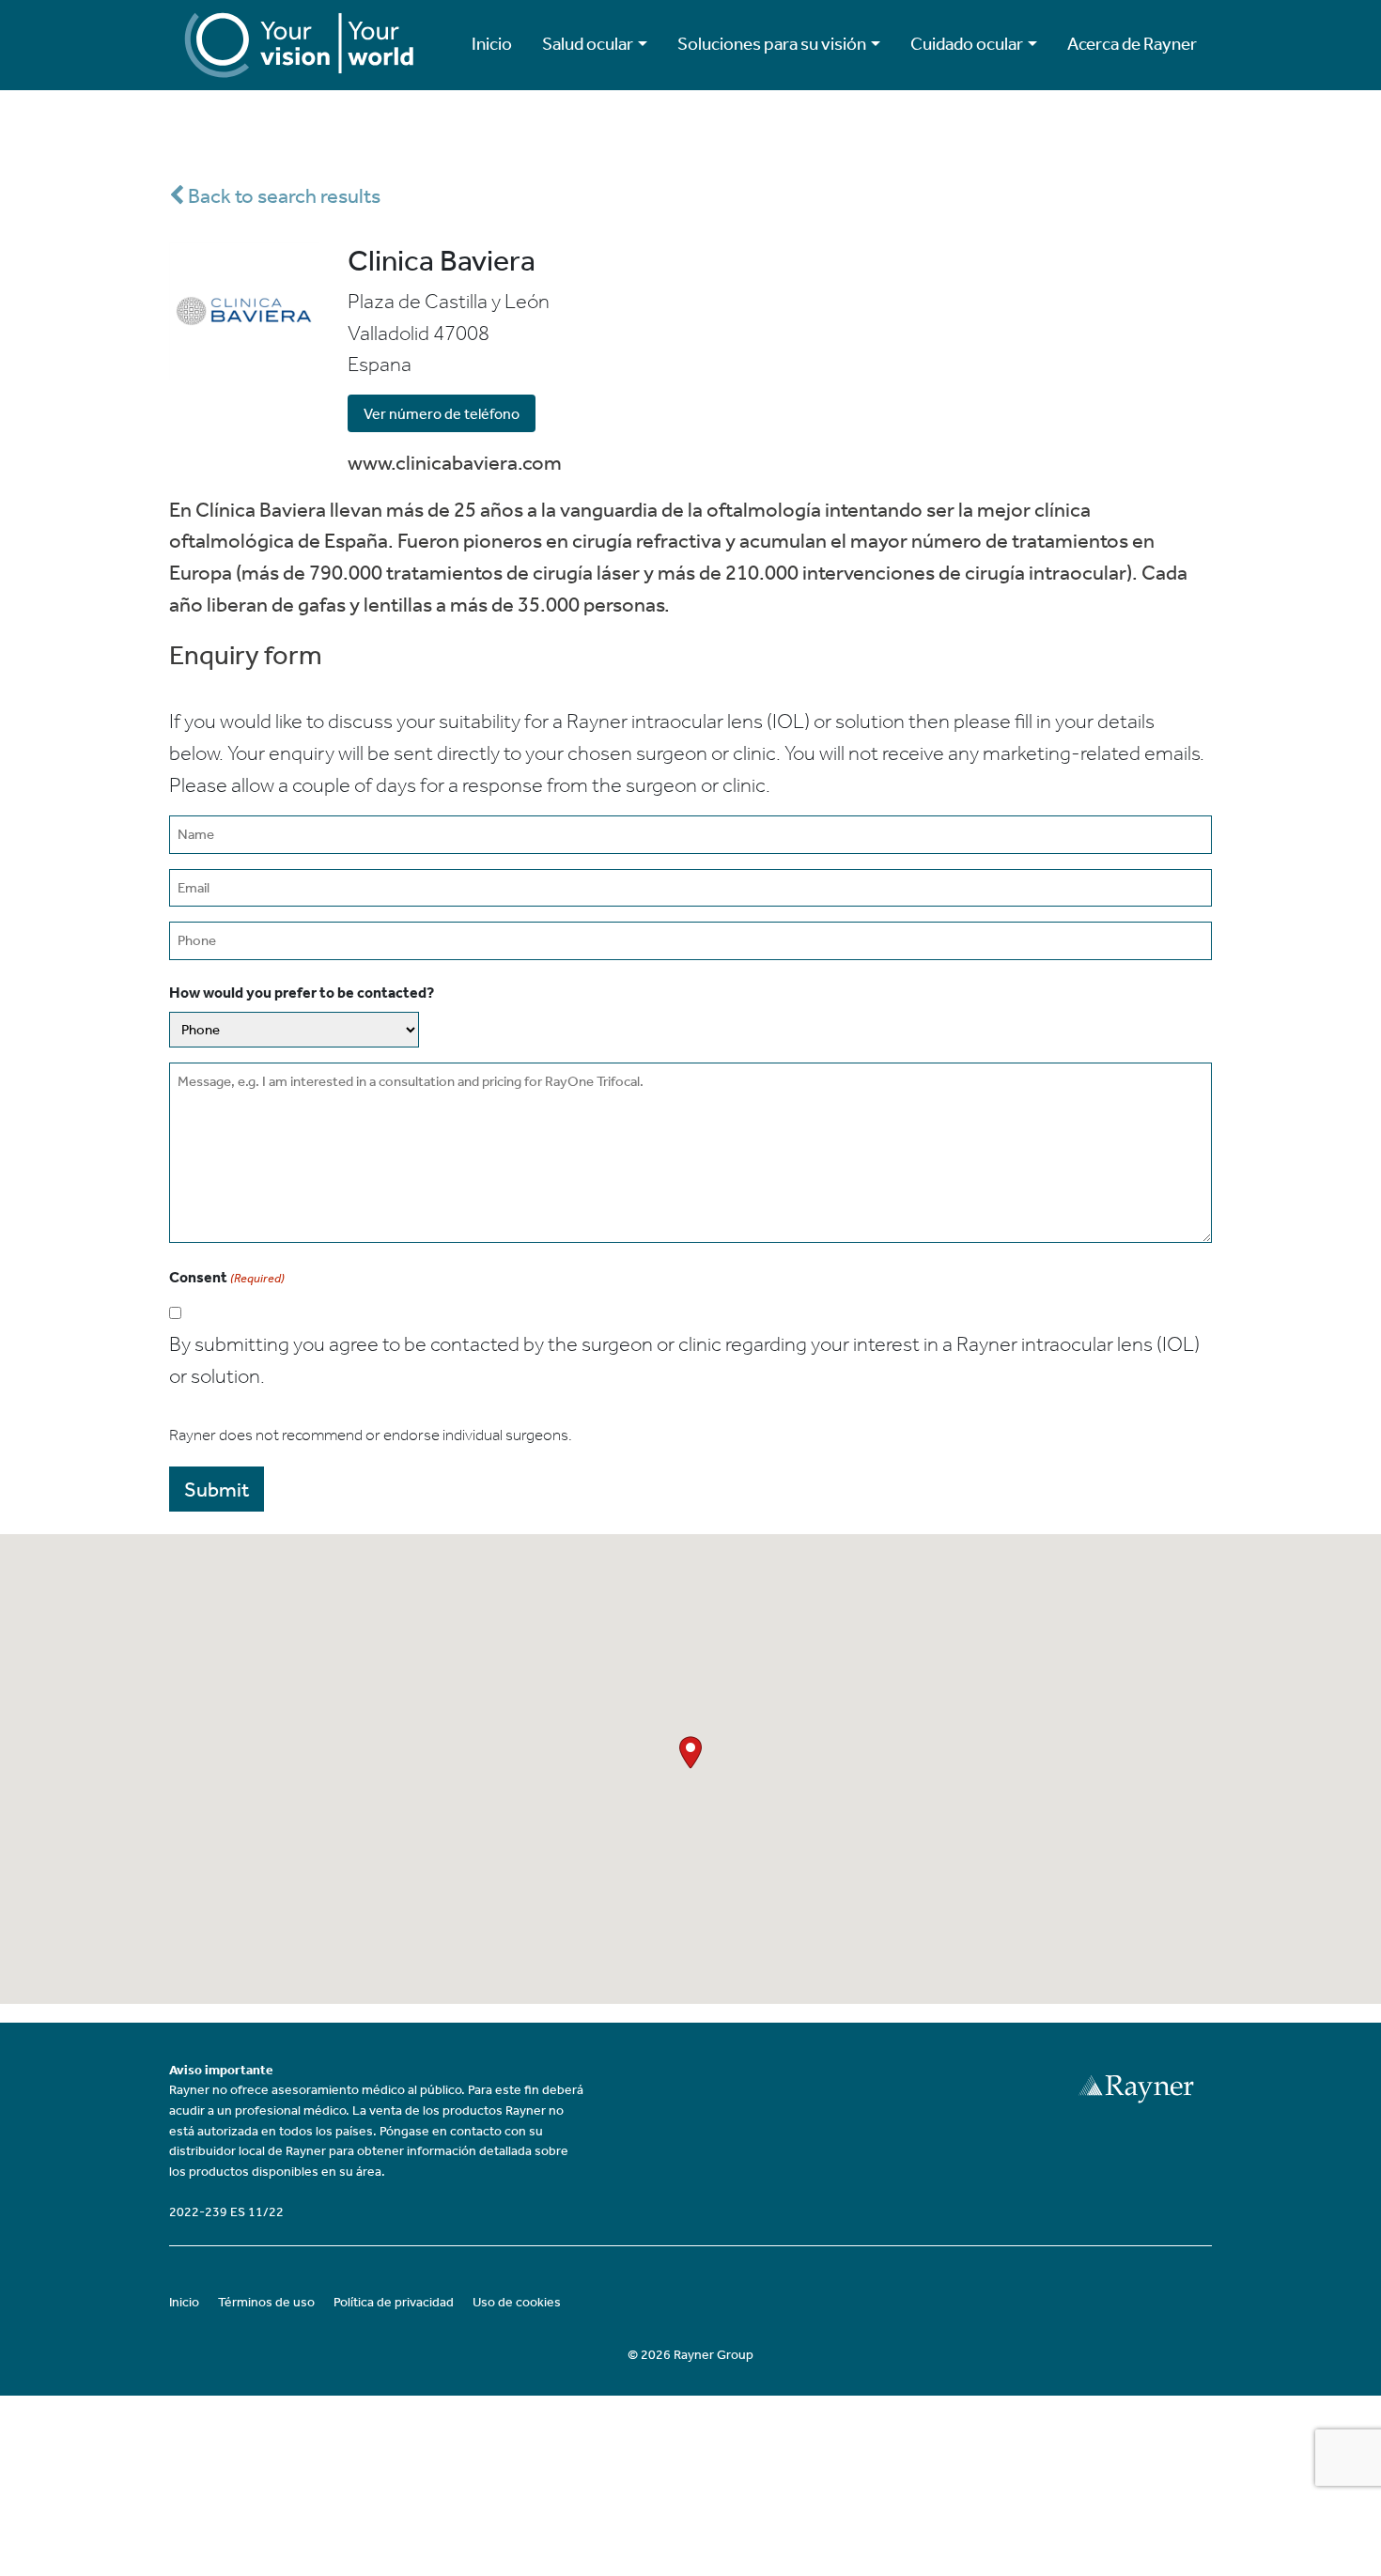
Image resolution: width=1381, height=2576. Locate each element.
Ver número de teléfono (442, 414)
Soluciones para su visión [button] (772, 44)
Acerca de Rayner (1132, 44)
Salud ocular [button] (588, 44)
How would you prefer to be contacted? (302, 993)
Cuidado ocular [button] (967, 44)
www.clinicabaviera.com (455, 463)
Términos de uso (266, 2302)
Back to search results (282, 196)
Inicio (492, 44)
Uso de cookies (517, 2302)
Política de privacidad (394, 2302)
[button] (690, 1753)
